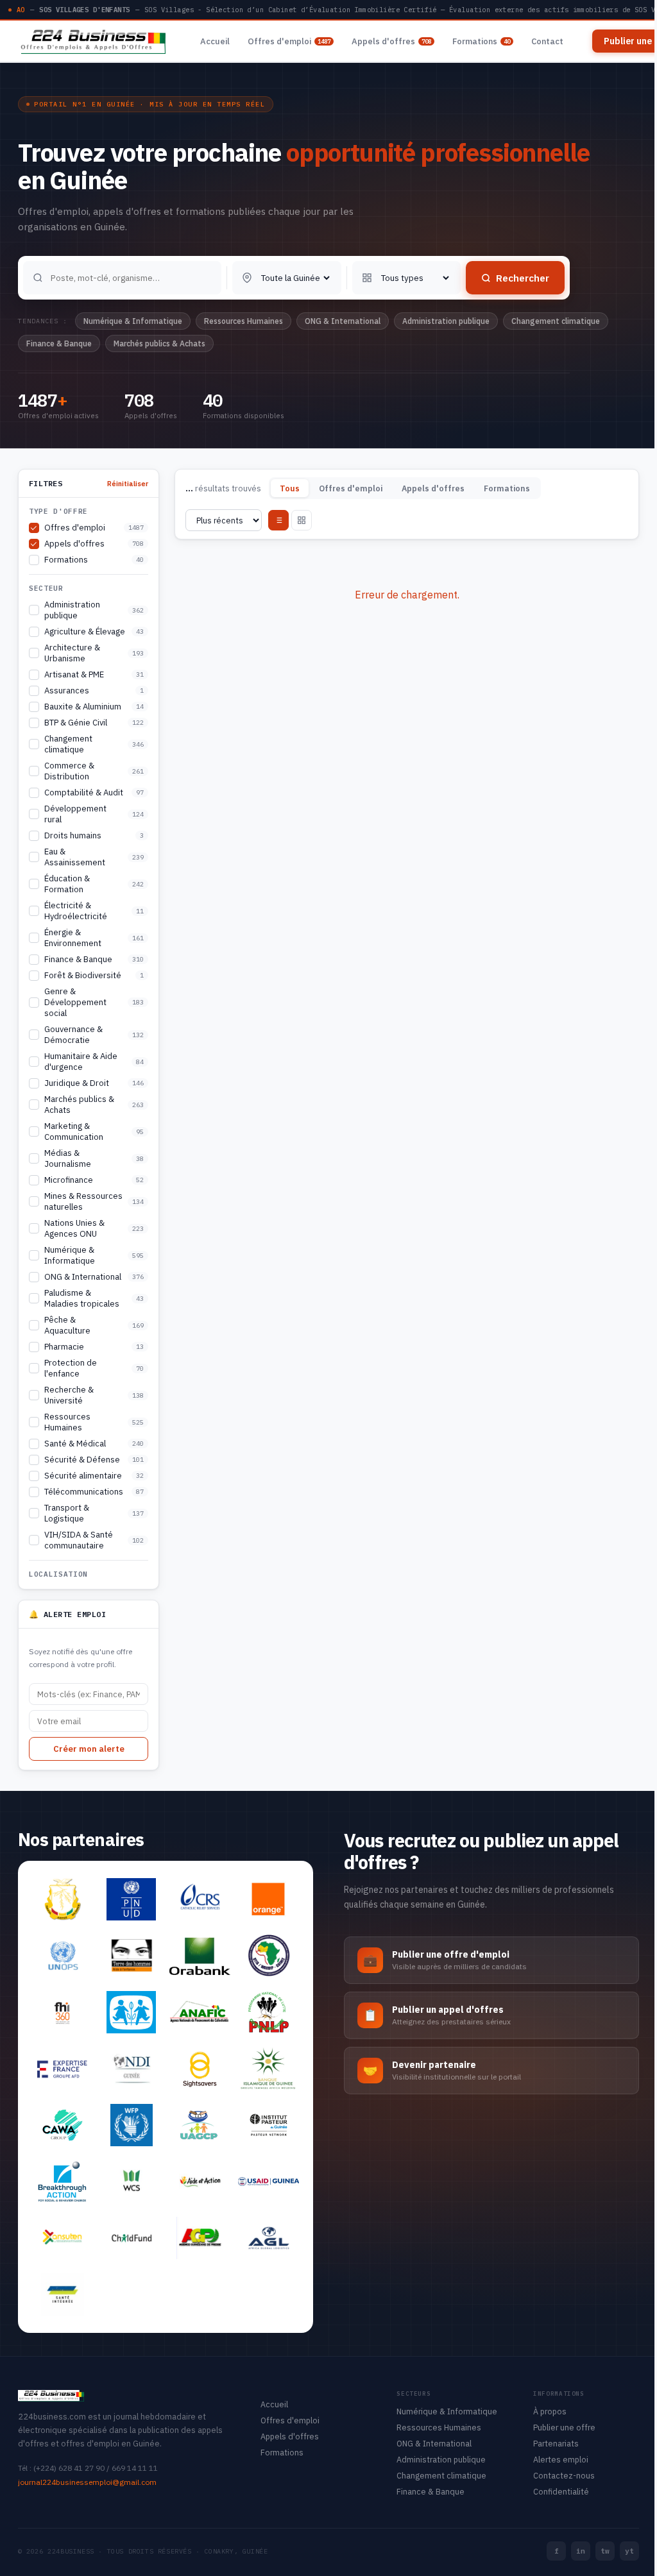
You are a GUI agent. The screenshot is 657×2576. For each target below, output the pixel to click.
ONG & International (434, 2443)
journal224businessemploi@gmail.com (87, 2482)
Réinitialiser (128, 484)
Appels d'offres (391, 41)
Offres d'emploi (289, 41)
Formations (481, 41)
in (581, 2551)
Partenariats (556, 2443)
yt (629, 2551)
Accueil (215, 41)
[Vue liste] (278, 520)
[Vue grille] (302, 520)
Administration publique (441, 2459)
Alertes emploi (561, 2459)
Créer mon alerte (89, 1749)
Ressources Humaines (439, 2427)
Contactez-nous (564, 2475)
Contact (547, 41)
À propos (550, 2411)
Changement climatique (441, 2475)
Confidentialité (561, 2491)
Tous (290, 488)
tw (605, 2551)
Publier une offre (564, 2427)
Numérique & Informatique (447, 2411)
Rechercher (523, 278)
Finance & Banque (431, 2491)
